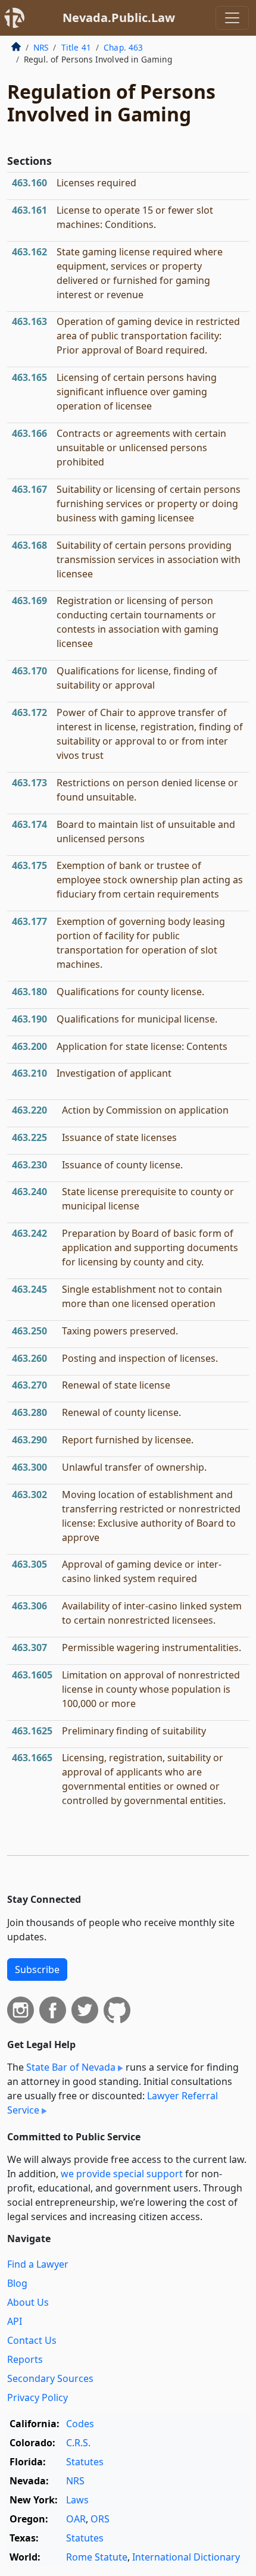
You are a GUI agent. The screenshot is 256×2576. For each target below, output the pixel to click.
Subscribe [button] (37, 1969)
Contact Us (32, 2340)
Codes (80, 2424)
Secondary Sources (50, 2378)
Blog (17, 2283)
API (15, 2321)
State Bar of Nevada (71, 2067)
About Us (28, 2302)
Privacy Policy (38, 2397)
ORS (100, 2519)
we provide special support (122, 2174)
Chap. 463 (123, 47)
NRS (41, 47)
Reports (25, 2359)
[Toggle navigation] (232, 18)
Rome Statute (97, 2557)
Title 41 (76, 47)
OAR (76, 2519)
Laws (77, 2500)
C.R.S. (78, 2443)
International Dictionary (186, 2557)
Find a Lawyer (38, 2264)
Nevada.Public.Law (119, 18)
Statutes (85, 2462)
